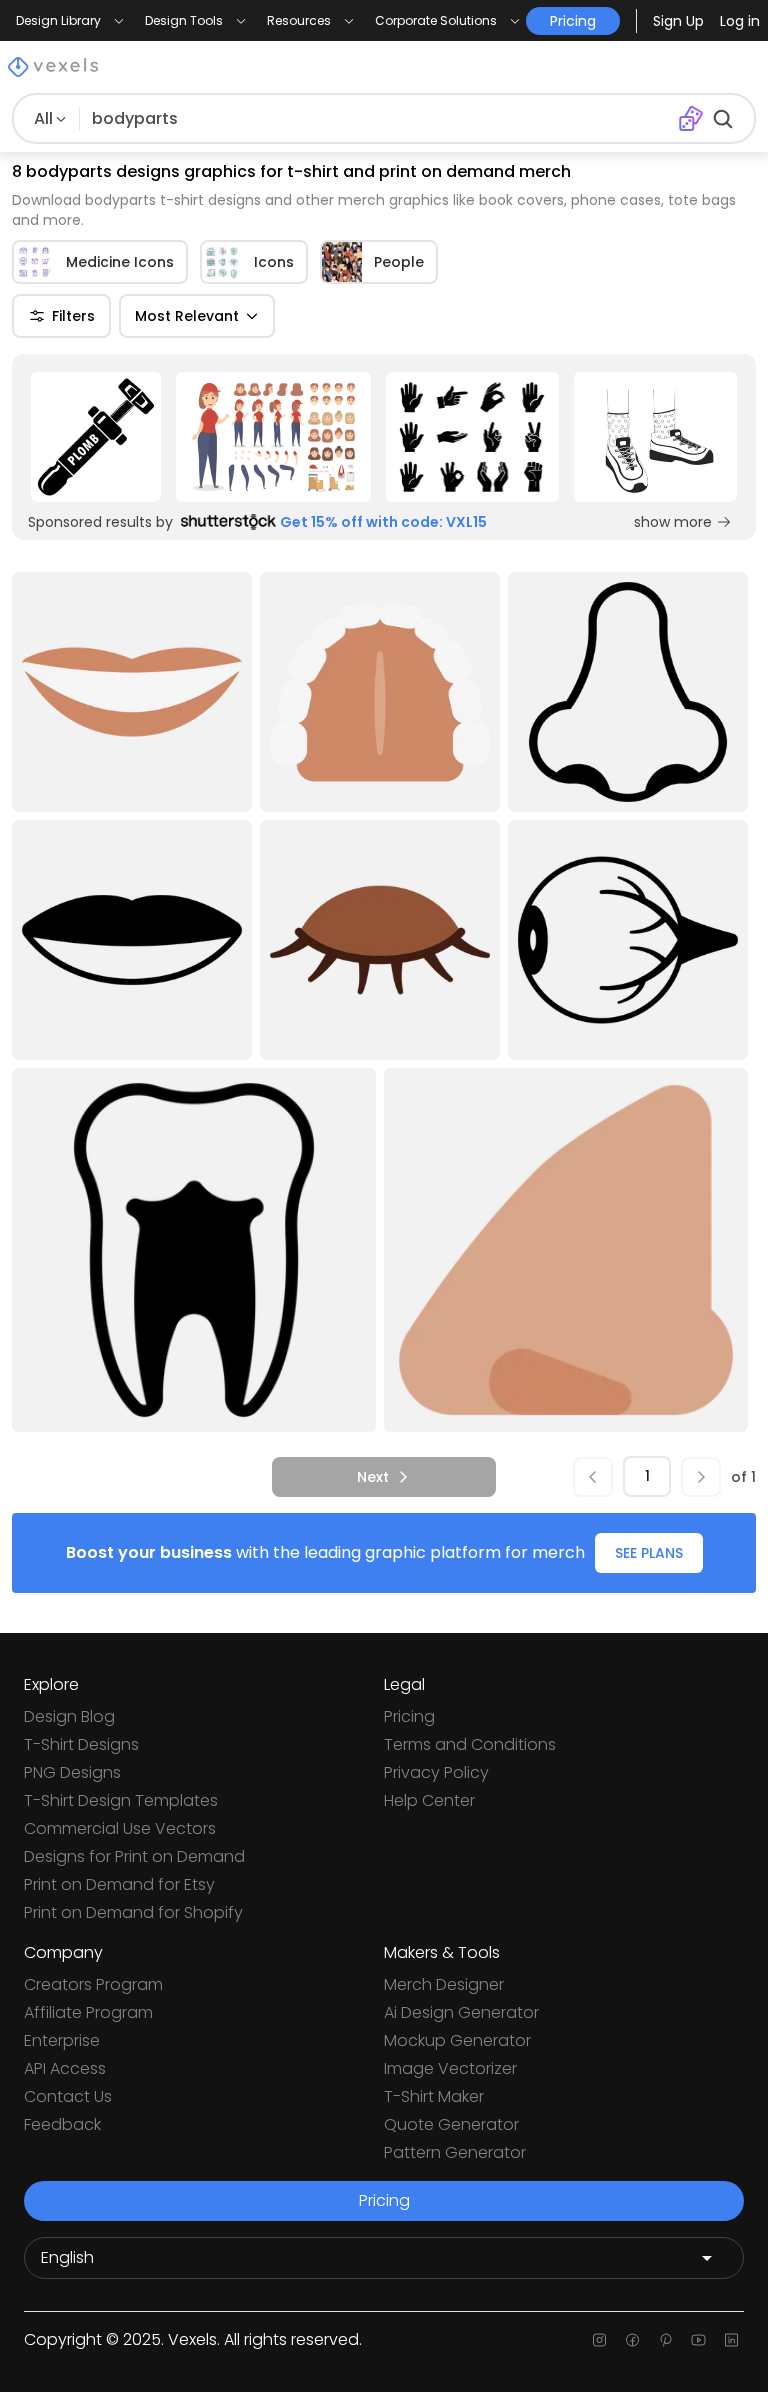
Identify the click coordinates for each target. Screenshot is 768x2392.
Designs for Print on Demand (134, 1856)
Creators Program (93, 1984)
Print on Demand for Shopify (133, 1912)
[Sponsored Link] (96, 437)
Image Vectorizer (450, 2068)
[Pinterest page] (665, 2340)
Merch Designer (444, 1984)
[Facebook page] (632, 2340)
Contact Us (68, 2096)
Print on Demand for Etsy (119, 1884)
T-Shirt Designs (81, 1744)
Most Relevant (187, 316)
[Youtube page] (698, 2340)
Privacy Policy (436, 1772)
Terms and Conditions (470, 1744)
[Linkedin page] (731, 2340)
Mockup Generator (457, 2040)
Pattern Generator (455, 2152)
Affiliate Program (88, 2012)
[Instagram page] (599, 2340)
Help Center (429, 1800)
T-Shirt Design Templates (121, 1800)
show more (673, 522)
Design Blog (69, 1716)
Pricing (409, 1716)
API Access (65, 2068)
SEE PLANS (649, 1553)
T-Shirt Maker (434, 2096)
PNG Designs (72, 1772)
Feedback (62, 2124)
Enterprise (62, 2040)
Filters (73, 316)
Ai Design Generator (461, 2012)
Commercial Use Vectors (120, 1828)
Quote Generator (451, 2124)
